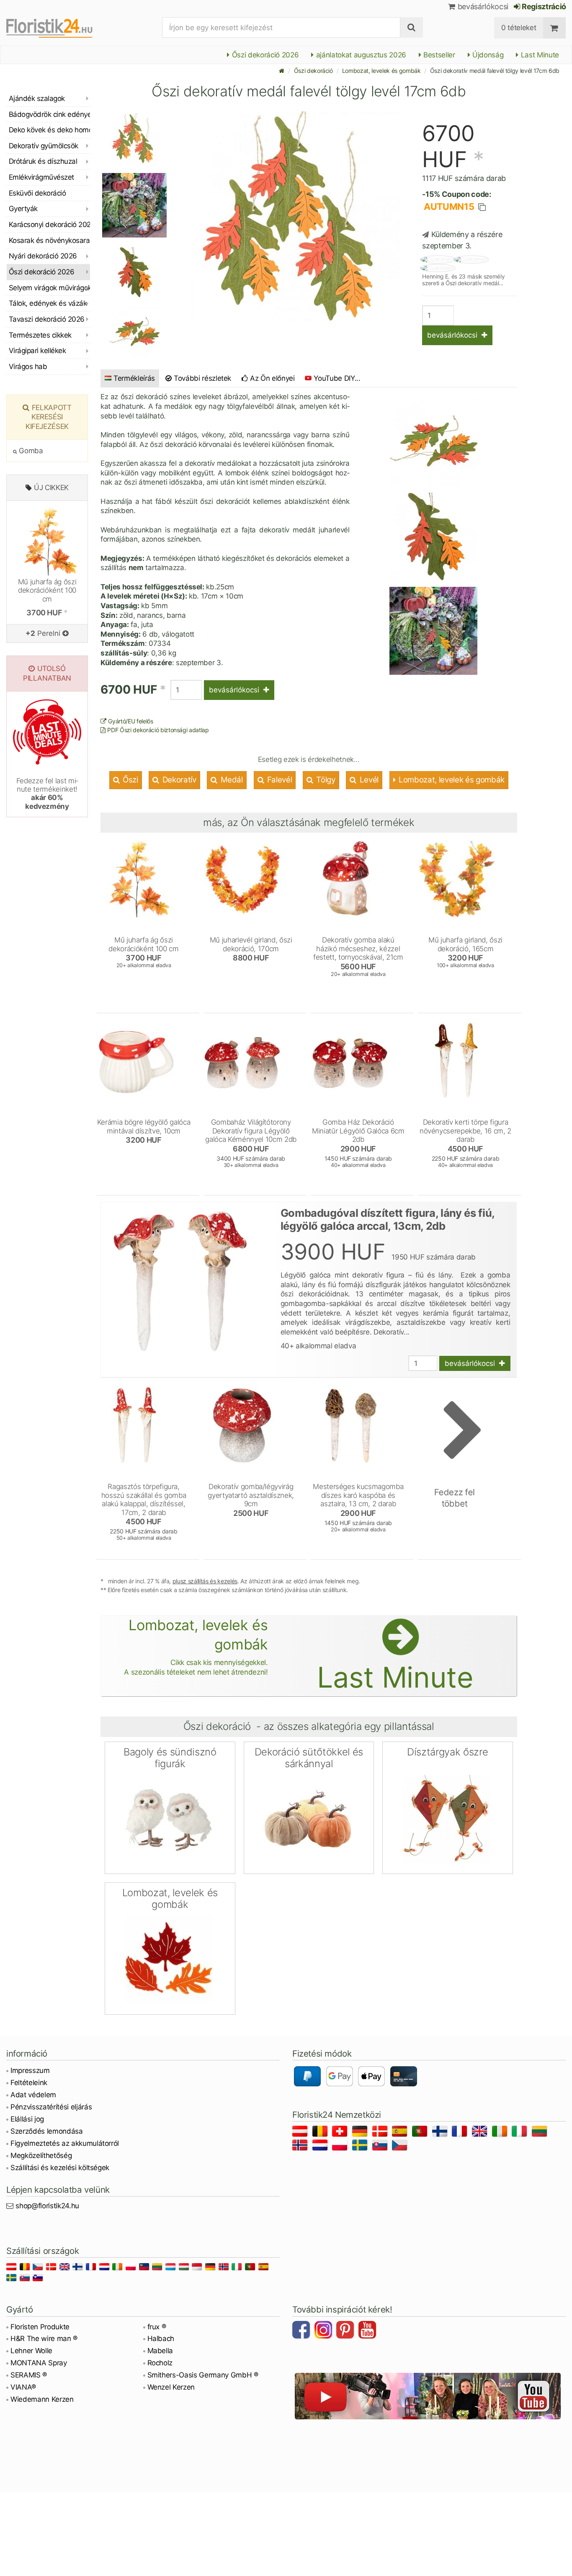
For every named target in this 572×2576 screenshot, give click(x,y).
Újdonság (487, 55)
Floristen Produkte (40, 2327)
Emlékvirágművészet (41, 177)
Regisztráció (543, 6)
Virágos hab (28, 367)
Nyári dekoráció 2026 (43, 256)
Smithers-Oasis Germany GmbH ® (203, 2375)
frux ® (157, 2327)
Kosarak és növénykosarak (49, 240)
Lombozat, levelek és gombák (381, 71)
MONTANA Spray (39, 2363)
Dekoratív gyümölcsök (44, 146)
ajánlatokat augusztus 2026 (360, 55)
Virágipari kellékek (37, 351)
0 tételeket (519, 28)
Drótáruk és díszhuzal (43, 161)
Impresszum (30, 2070)
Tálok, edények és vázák (48, 303)
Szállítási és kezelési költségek (60, 2168)
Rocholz (160, 2363)
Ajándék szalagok (37, 98)
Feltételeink (29, 2083)
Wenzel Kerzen (171, 2387)
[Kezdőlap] (282, 71)
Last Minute (539, 55)
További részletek (201, 378)
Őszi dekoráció (313, 71)
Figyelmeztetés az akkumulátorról (65, 2143)
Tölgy (325, 780)
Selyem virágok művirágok (49, 288)
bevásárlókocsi (482, 6)
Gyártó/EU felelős (130, 721)
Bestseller (438, 55)
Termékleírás (134, 378)
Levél (368, 780)
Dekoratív (178, 780)
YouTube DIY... (337, 378)
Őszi (129, 780)
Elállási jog (27, 2119)
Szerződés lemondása (47, 2131)
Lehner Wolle (31, 2351)
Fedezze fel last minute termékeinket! (47, 794)
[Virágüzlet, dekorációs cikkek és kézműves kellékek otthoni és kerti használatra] (56, 28)
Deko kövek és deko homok (49, 130)
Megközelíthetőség (41, 2155)
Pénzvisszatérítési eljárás (51, 2107)
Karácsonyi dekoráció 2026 (49, 225)
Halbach (161, 2339)
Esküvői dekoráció (37, 193)
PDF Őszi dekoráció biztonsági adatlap (157, 730)
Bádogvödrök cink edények (49, 114)
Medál (231, 780)
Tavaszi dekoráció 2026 (47, 319)
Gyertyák (23, 209)
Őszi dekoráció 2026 (264, 55)
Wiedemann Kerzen (42, 2399)
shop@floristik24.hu (47, 2206)
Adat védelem (33, 2095)
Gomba (30, 451)
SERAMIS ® (29, 2375)
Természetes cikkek (40, 335)
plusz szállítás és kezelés (205, 1581)
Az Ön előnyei (272, 378)
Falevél (278, 780)
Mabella (160, 2351)
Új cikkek (51, 488)
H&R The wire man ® (44, 2339)
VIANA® (23, 2387)
